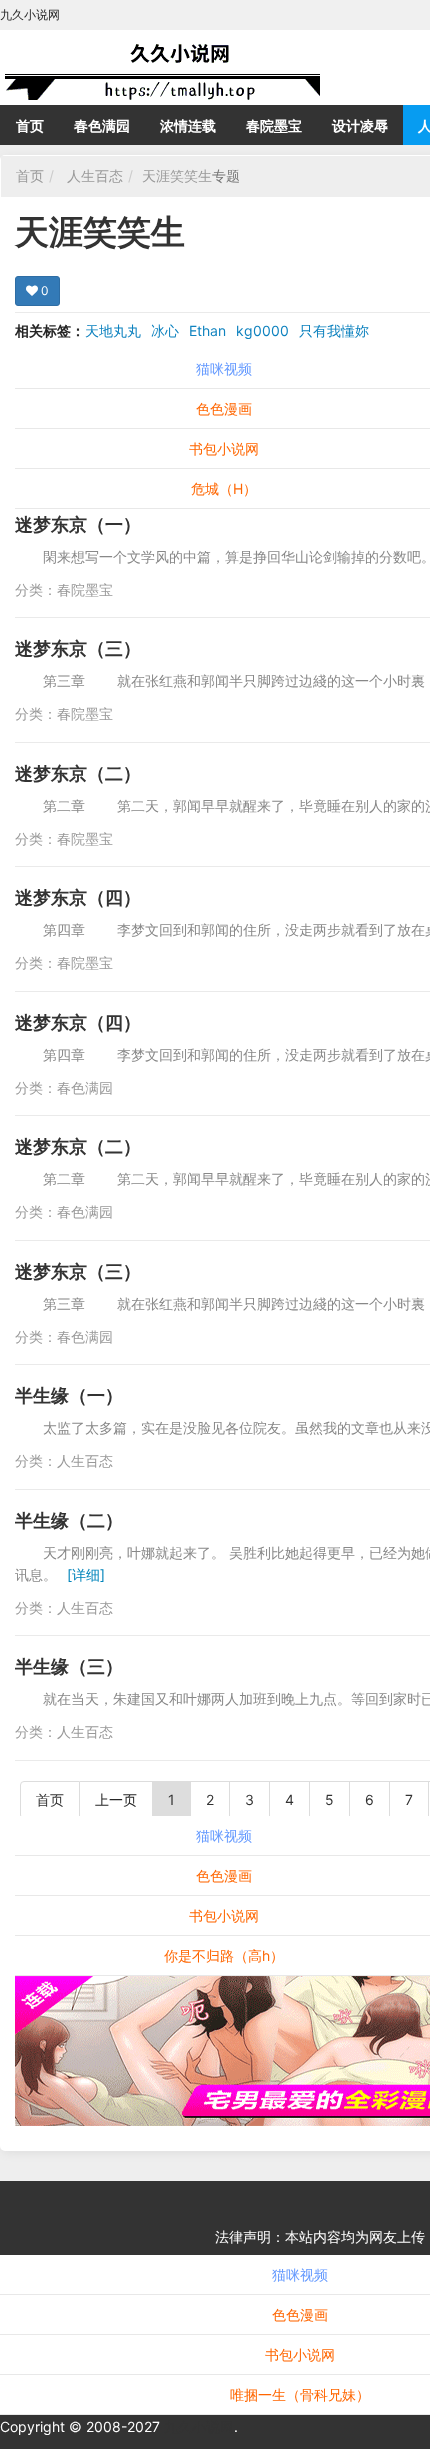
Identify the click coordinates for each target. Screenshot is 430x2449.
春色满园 (102, 125)
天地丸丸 (113, 330)
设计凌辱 (360, 125)
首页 (30, 125)
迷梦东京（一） (78, 524)
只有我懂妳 (334, 330)
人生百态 (95, 175)
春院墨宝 (274, 125)
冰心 (165, 330)
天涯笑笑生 (177, 175)
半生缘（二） (69, 1520)
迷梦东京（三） (78, 648)
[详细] (86, 1574)
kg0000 (262, 330)
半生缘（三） (69, 1666)
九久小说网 (199, 2426)
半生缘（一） (69, 1395)
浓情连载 (188, 125)
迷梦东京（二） (78, 773)
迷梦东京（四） (78, 897)
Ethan (207, 330)
